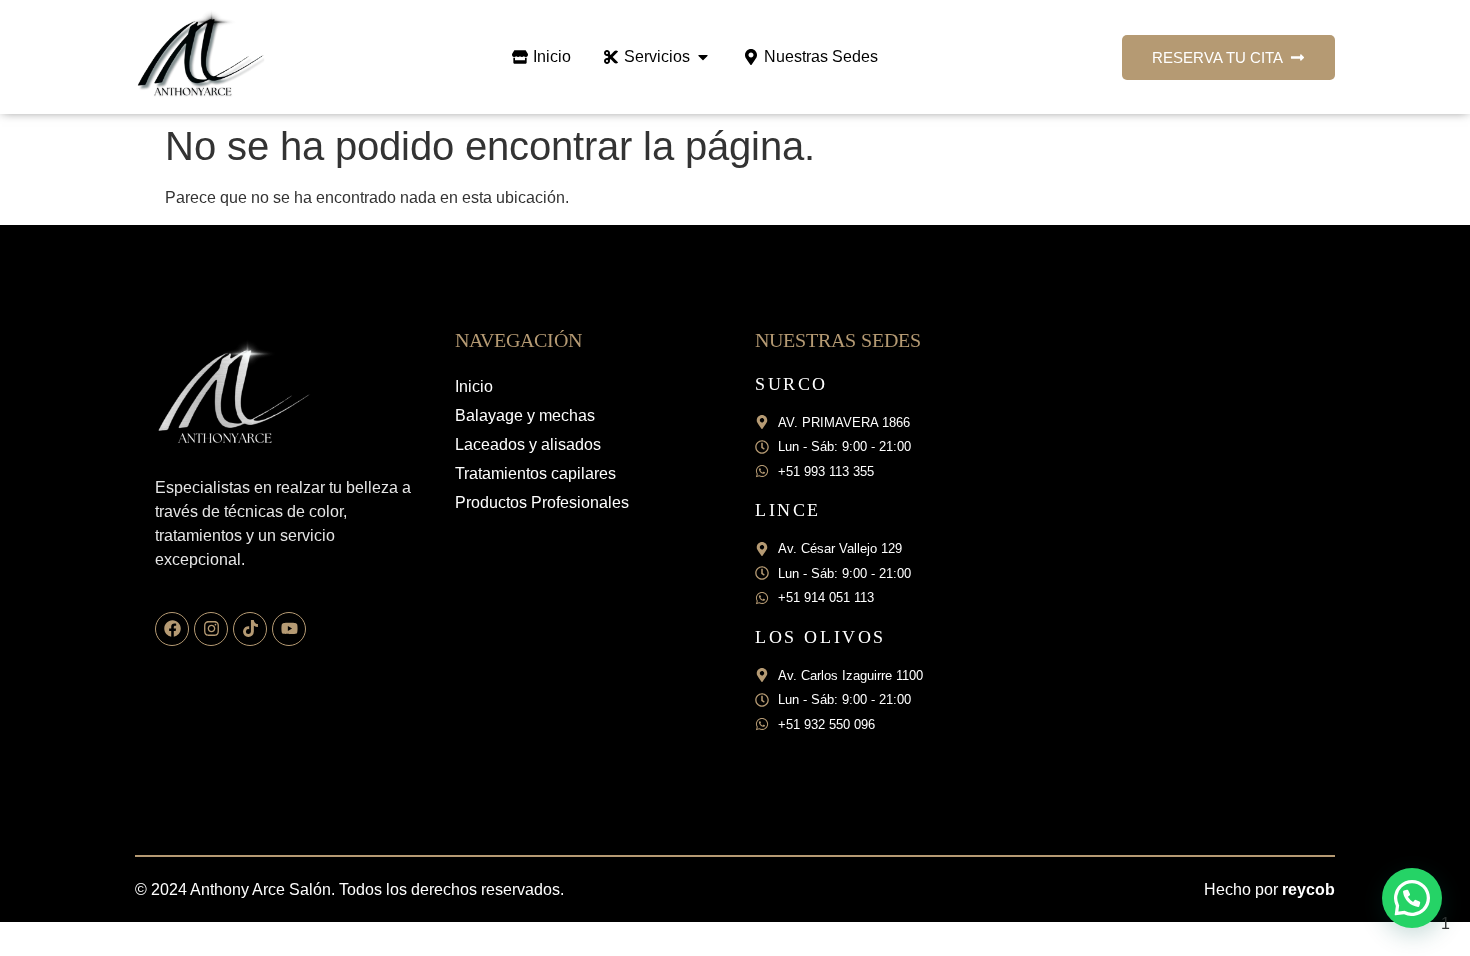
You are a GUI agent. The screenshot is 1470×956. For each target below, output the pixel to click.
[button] (1412, 898)
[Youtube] (289, 629)
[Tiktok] (250, 629)
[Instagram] (211, 629)
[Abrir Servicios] (703, 57)
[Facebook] (172, 629)
